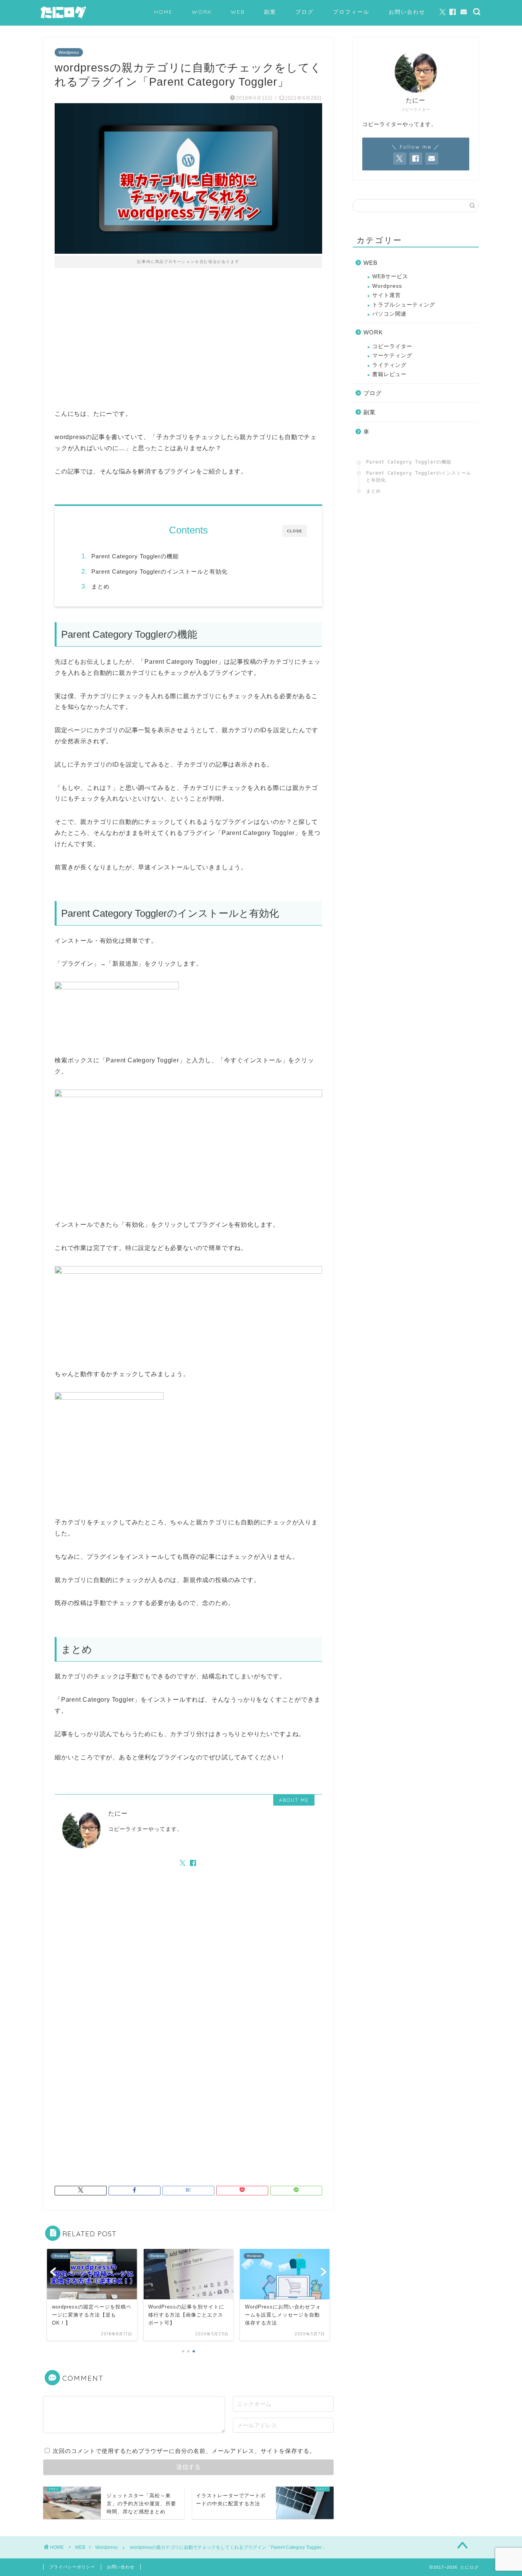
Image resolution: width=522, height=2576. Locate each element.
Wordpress (69, 52)
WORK (202, 12)
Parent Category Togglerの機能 (135, 556)
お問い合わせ (407, 12)
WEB (238, 12)
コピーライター (392, 346)
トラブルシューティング (404, 305)
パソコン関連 (389, 314)
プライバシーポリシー (72, 2567)
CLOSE (295, 531)
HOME (163, 12)
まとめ (101, 586)
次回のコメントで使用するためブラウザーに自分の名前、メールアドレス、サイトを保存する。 (184, 2451)
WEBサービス (390, 276)
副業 (270, 12)
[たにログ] (63, 18)
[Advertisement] (188, 344)
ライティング (389, 365)
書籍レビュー (389, 374)
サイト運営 (387, 295)
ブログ (305, 12)
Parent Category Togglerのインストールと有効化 (160, 571)
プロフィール (351, 12)
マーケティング (392, 356)
